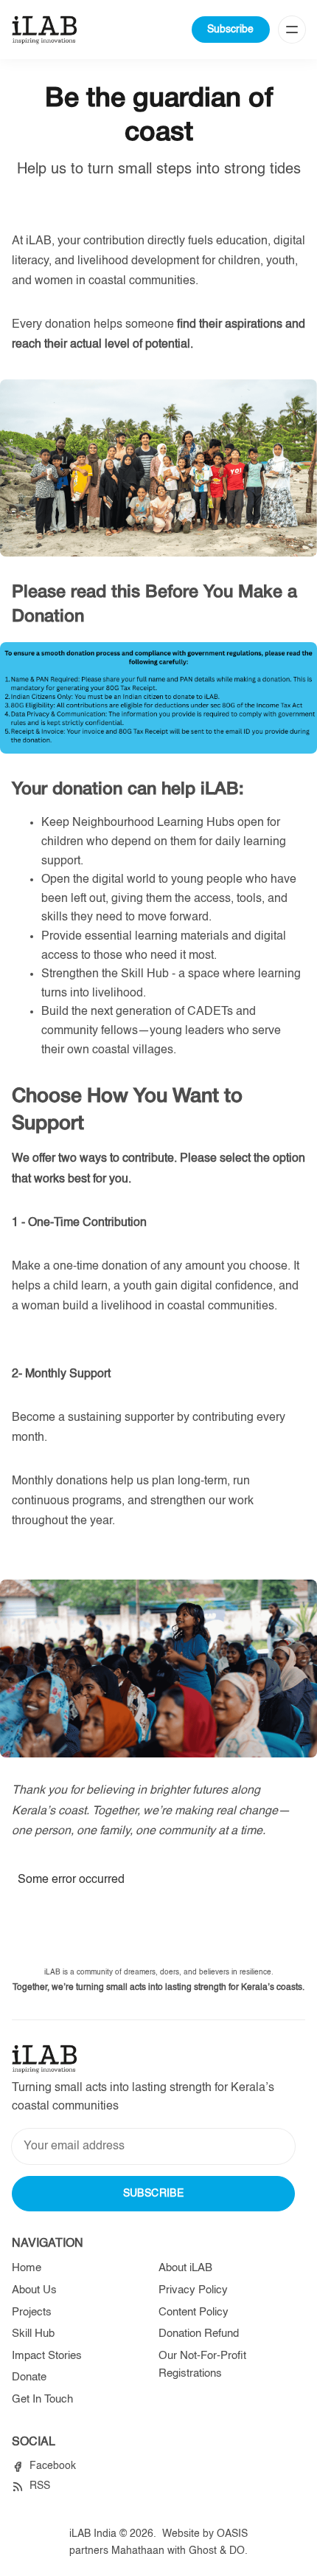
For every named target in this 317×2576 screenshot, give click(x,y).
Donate (29, 2377)
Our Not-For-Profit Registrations (202, 2365)
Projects (32, 2312)
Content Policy (194, 2312)
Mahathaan (138, 2551)
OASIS (232, 2534)
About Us (34, 2290)
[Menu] (292, 30)
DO (237, 2551)
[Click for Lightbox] (158, 698)
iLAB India (93, 2534)
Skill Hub (33, 2334)
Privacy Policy (193, 2290)
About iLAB (185, 2268)
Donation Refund (199, 2334)
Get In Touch (42, 2399)
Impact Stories (47, 2356)
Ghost (203, 2551)
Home (27, 2268)
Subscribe (230, 30)
